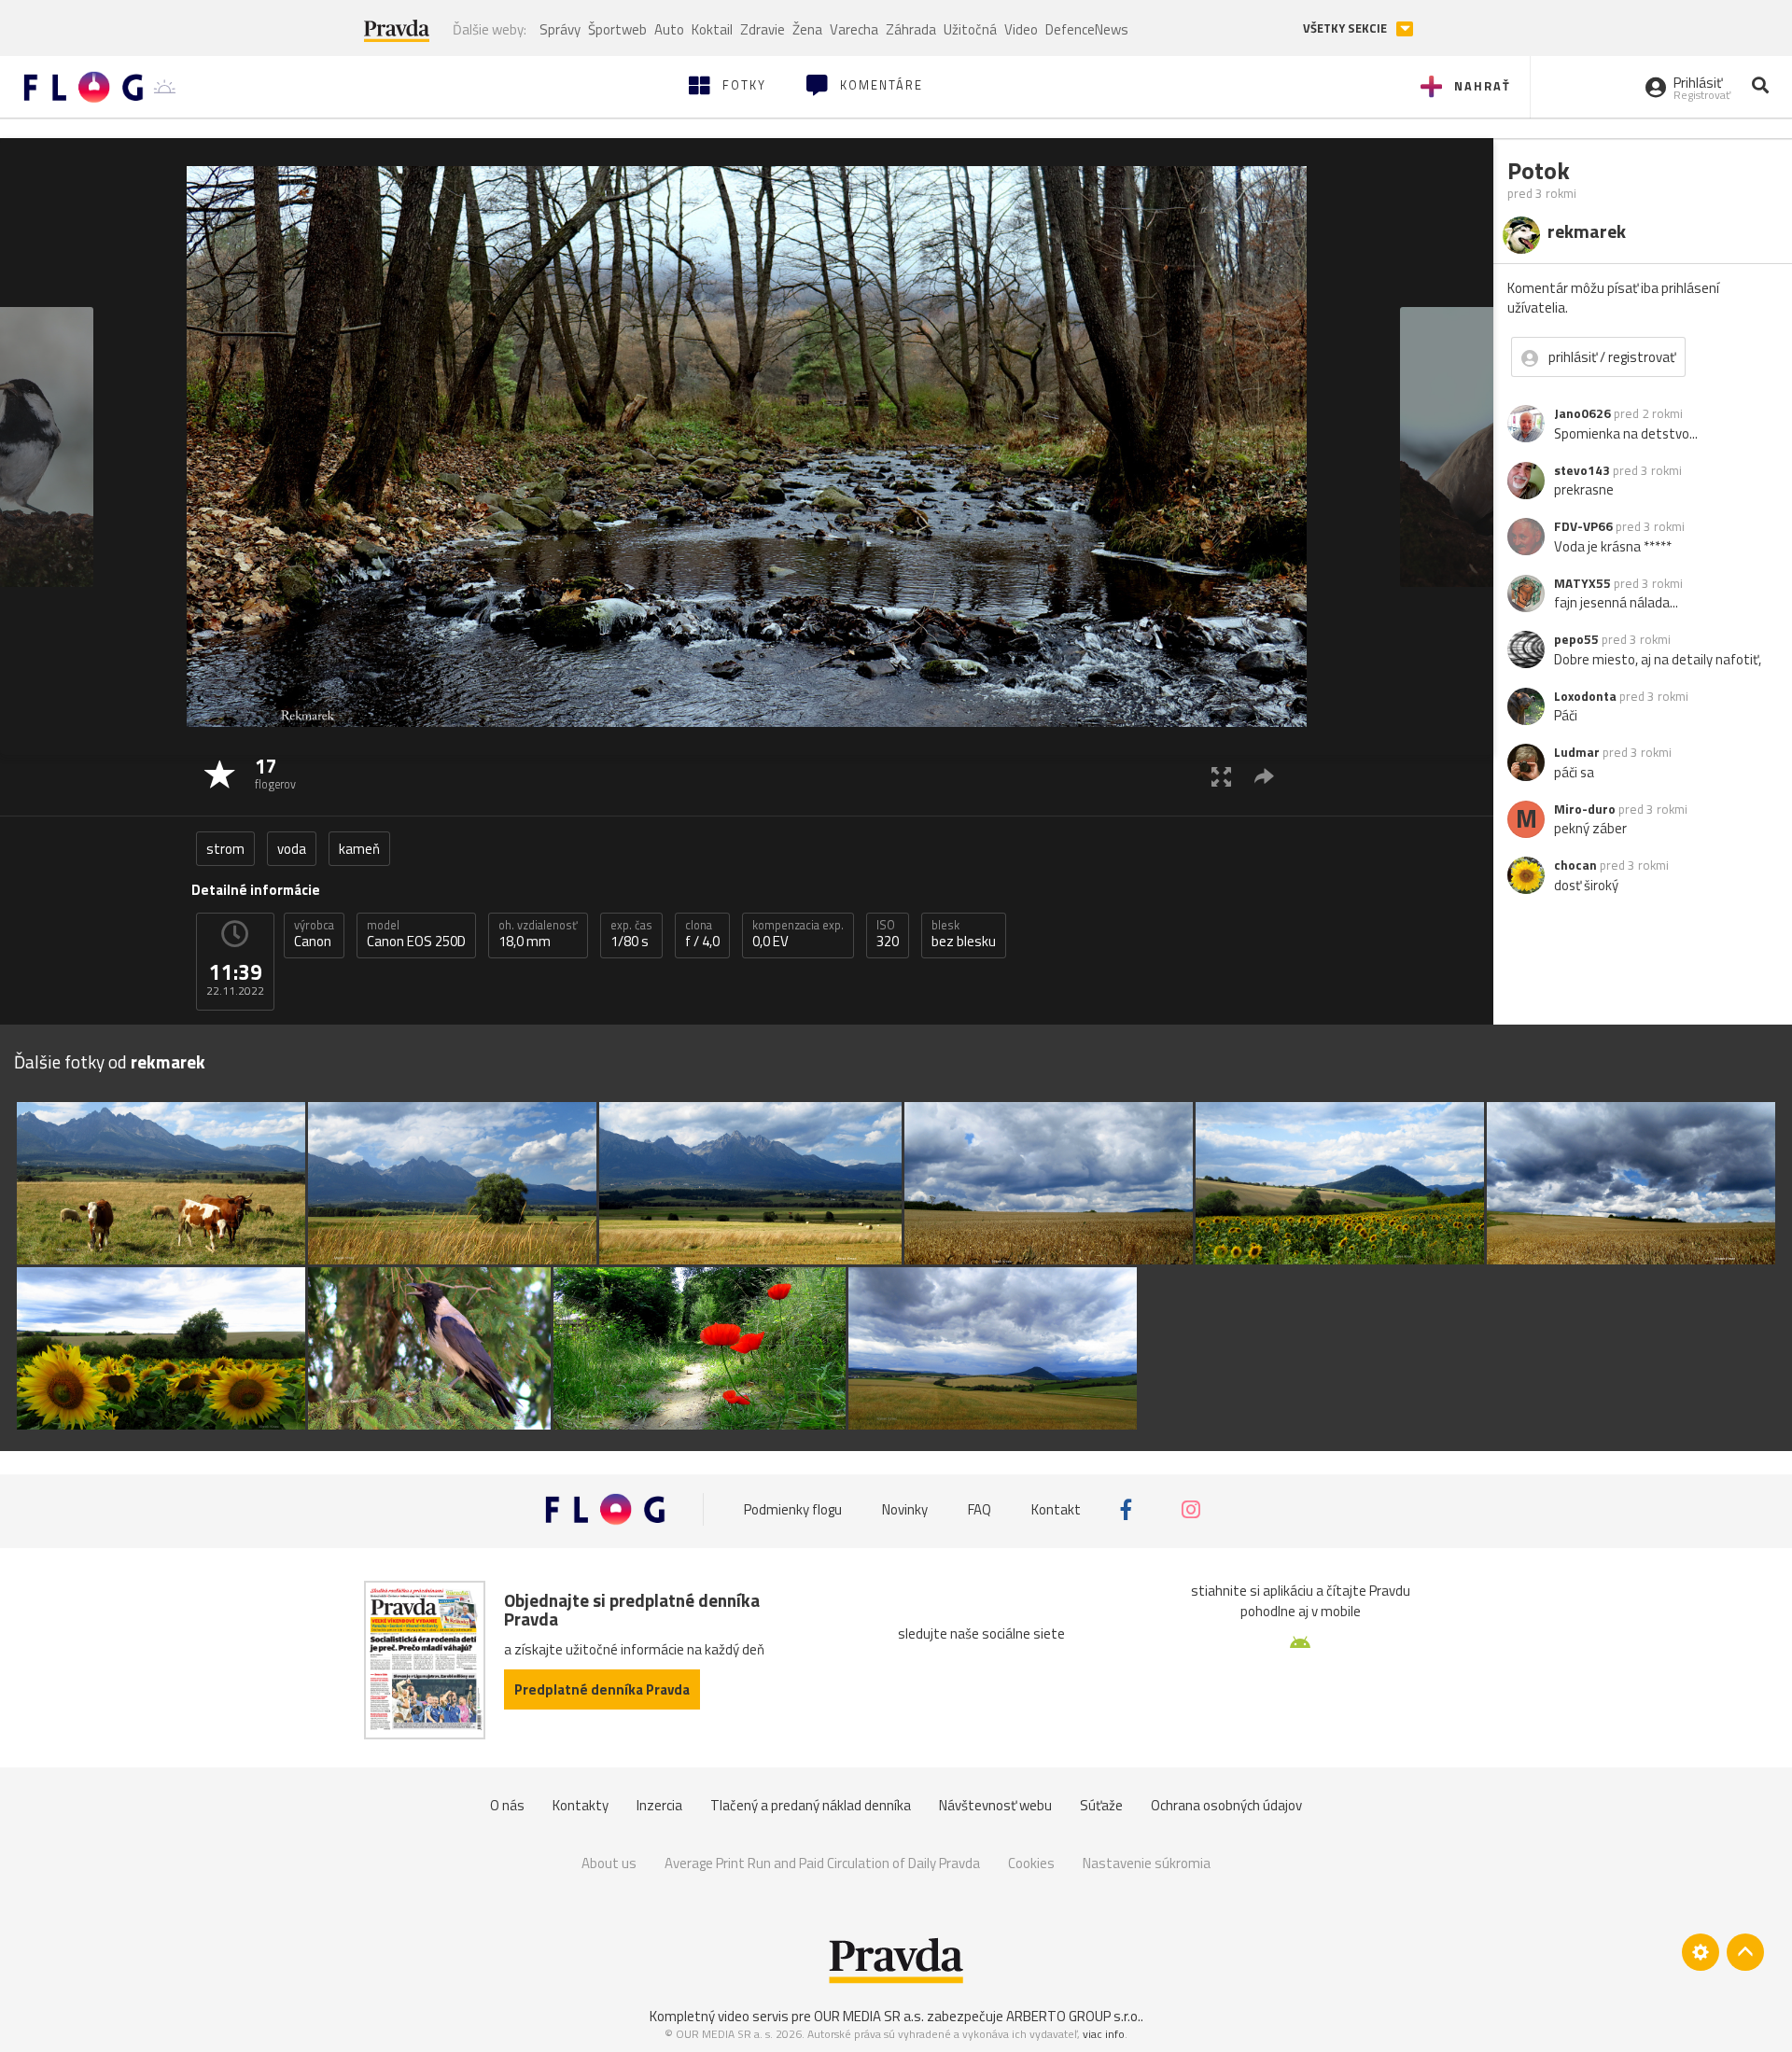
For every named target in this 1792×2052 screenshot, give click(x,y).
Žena (807, 29)
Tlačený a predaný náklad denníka (811, 1805)
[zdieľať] (1264, 776)
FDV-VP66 (1583, 526)
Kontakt (1056, 1509)
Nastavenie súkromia (1147, 1863)
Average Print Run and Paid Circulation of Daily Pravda (822, 1863)
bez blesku (964, 934)
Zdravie (763, 29)
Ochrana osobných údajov (1226, 1805)
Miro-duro (1585, 809)
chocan (1575, 865)
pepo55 (1576, 639)
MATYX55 (1582, 583)
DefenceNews (1087, 29)
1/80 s (631, 934)
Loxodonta (1585, 696)
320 (888, 934)
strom (225, 849)
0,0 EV (798, 934)
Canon (314, 934)
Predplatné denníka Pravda (602, 1689)
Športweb (617, 29)
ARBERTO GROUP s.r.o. (1073, 2016)
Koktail (712, 29)
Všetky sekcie (1346, 28)
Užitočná (970, 29)
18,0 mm (538, 934)
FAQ (980, 1509)
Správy (560, 29)
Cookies (1031, 1863)
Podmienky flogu (793, 1509)
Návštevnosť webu (995, 1805)
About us (609, 1863)
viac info (1104, 2034)
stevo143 (1582, 470)
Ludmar (1577, 752)
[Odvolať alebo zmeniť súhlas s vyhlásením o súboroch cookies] (1701, 1952)
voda (292, 849)
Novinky (905, 1509)
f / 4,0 (702, 934)
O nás (507, 1805)
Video (1021, 29)
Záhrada (911, 29)
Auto (669, 29)
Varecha (854, 29)
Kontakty (581, 1805)
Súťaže (1101, 1805)
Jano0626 (1582, 413)
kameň (359, 849)
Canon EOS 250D (416, 934)
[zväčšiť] (1221, 776)
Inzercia (659, 1805)
